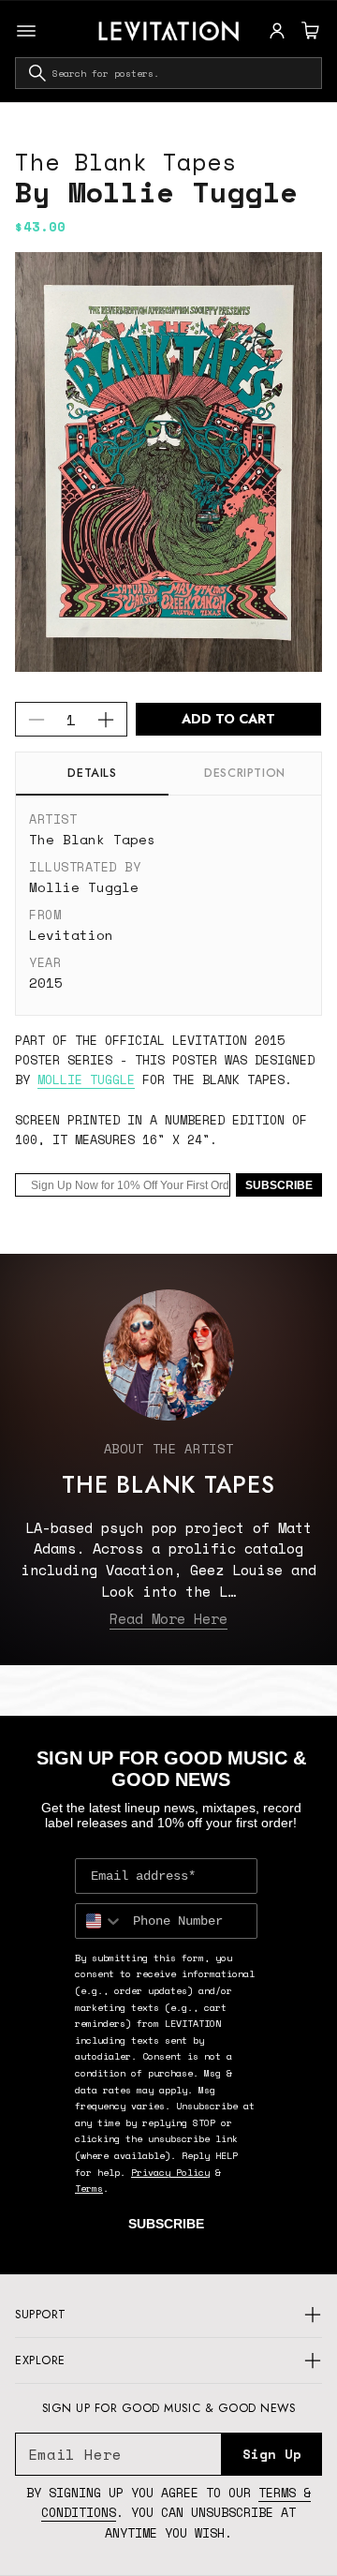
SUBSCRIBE (279, 1185)
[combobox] (168, 73)
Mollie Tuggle (84, 887)
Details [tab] (92, 773)
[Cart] (308, 31)
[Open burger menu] (26, 31)
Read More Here (168, 1618)
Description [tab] (245, 773)
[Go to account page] (277, 31)
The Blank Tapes (125, 162)
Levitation (71, 935)
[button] (308, 31)
